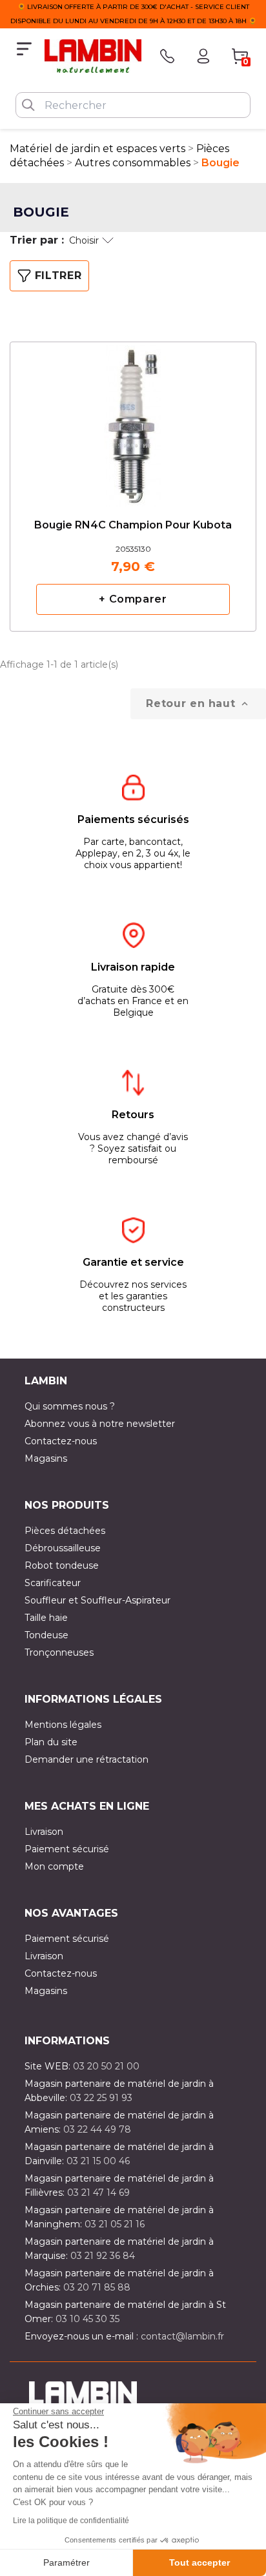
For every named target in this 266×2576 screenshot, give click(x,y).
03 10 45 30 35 (87, 2319)
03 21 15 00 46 (98, 2161)
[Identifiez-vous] (203, 56)
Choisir (84, 240)
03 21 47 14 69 (98, 2193)
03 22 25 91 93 (101, 2098)
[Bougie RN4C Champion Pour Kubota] (133, 416)
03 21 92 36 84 (103, 2256)
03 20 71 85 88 (97, 2287)
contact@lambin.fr (182, 2336)
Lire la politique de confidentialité (71, 2521)
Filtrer (58, 276)
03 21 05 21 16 (115, 2224)
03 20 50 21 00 (106, 2066)
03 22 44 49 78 (97, 2129)
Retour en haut (198, 704)
